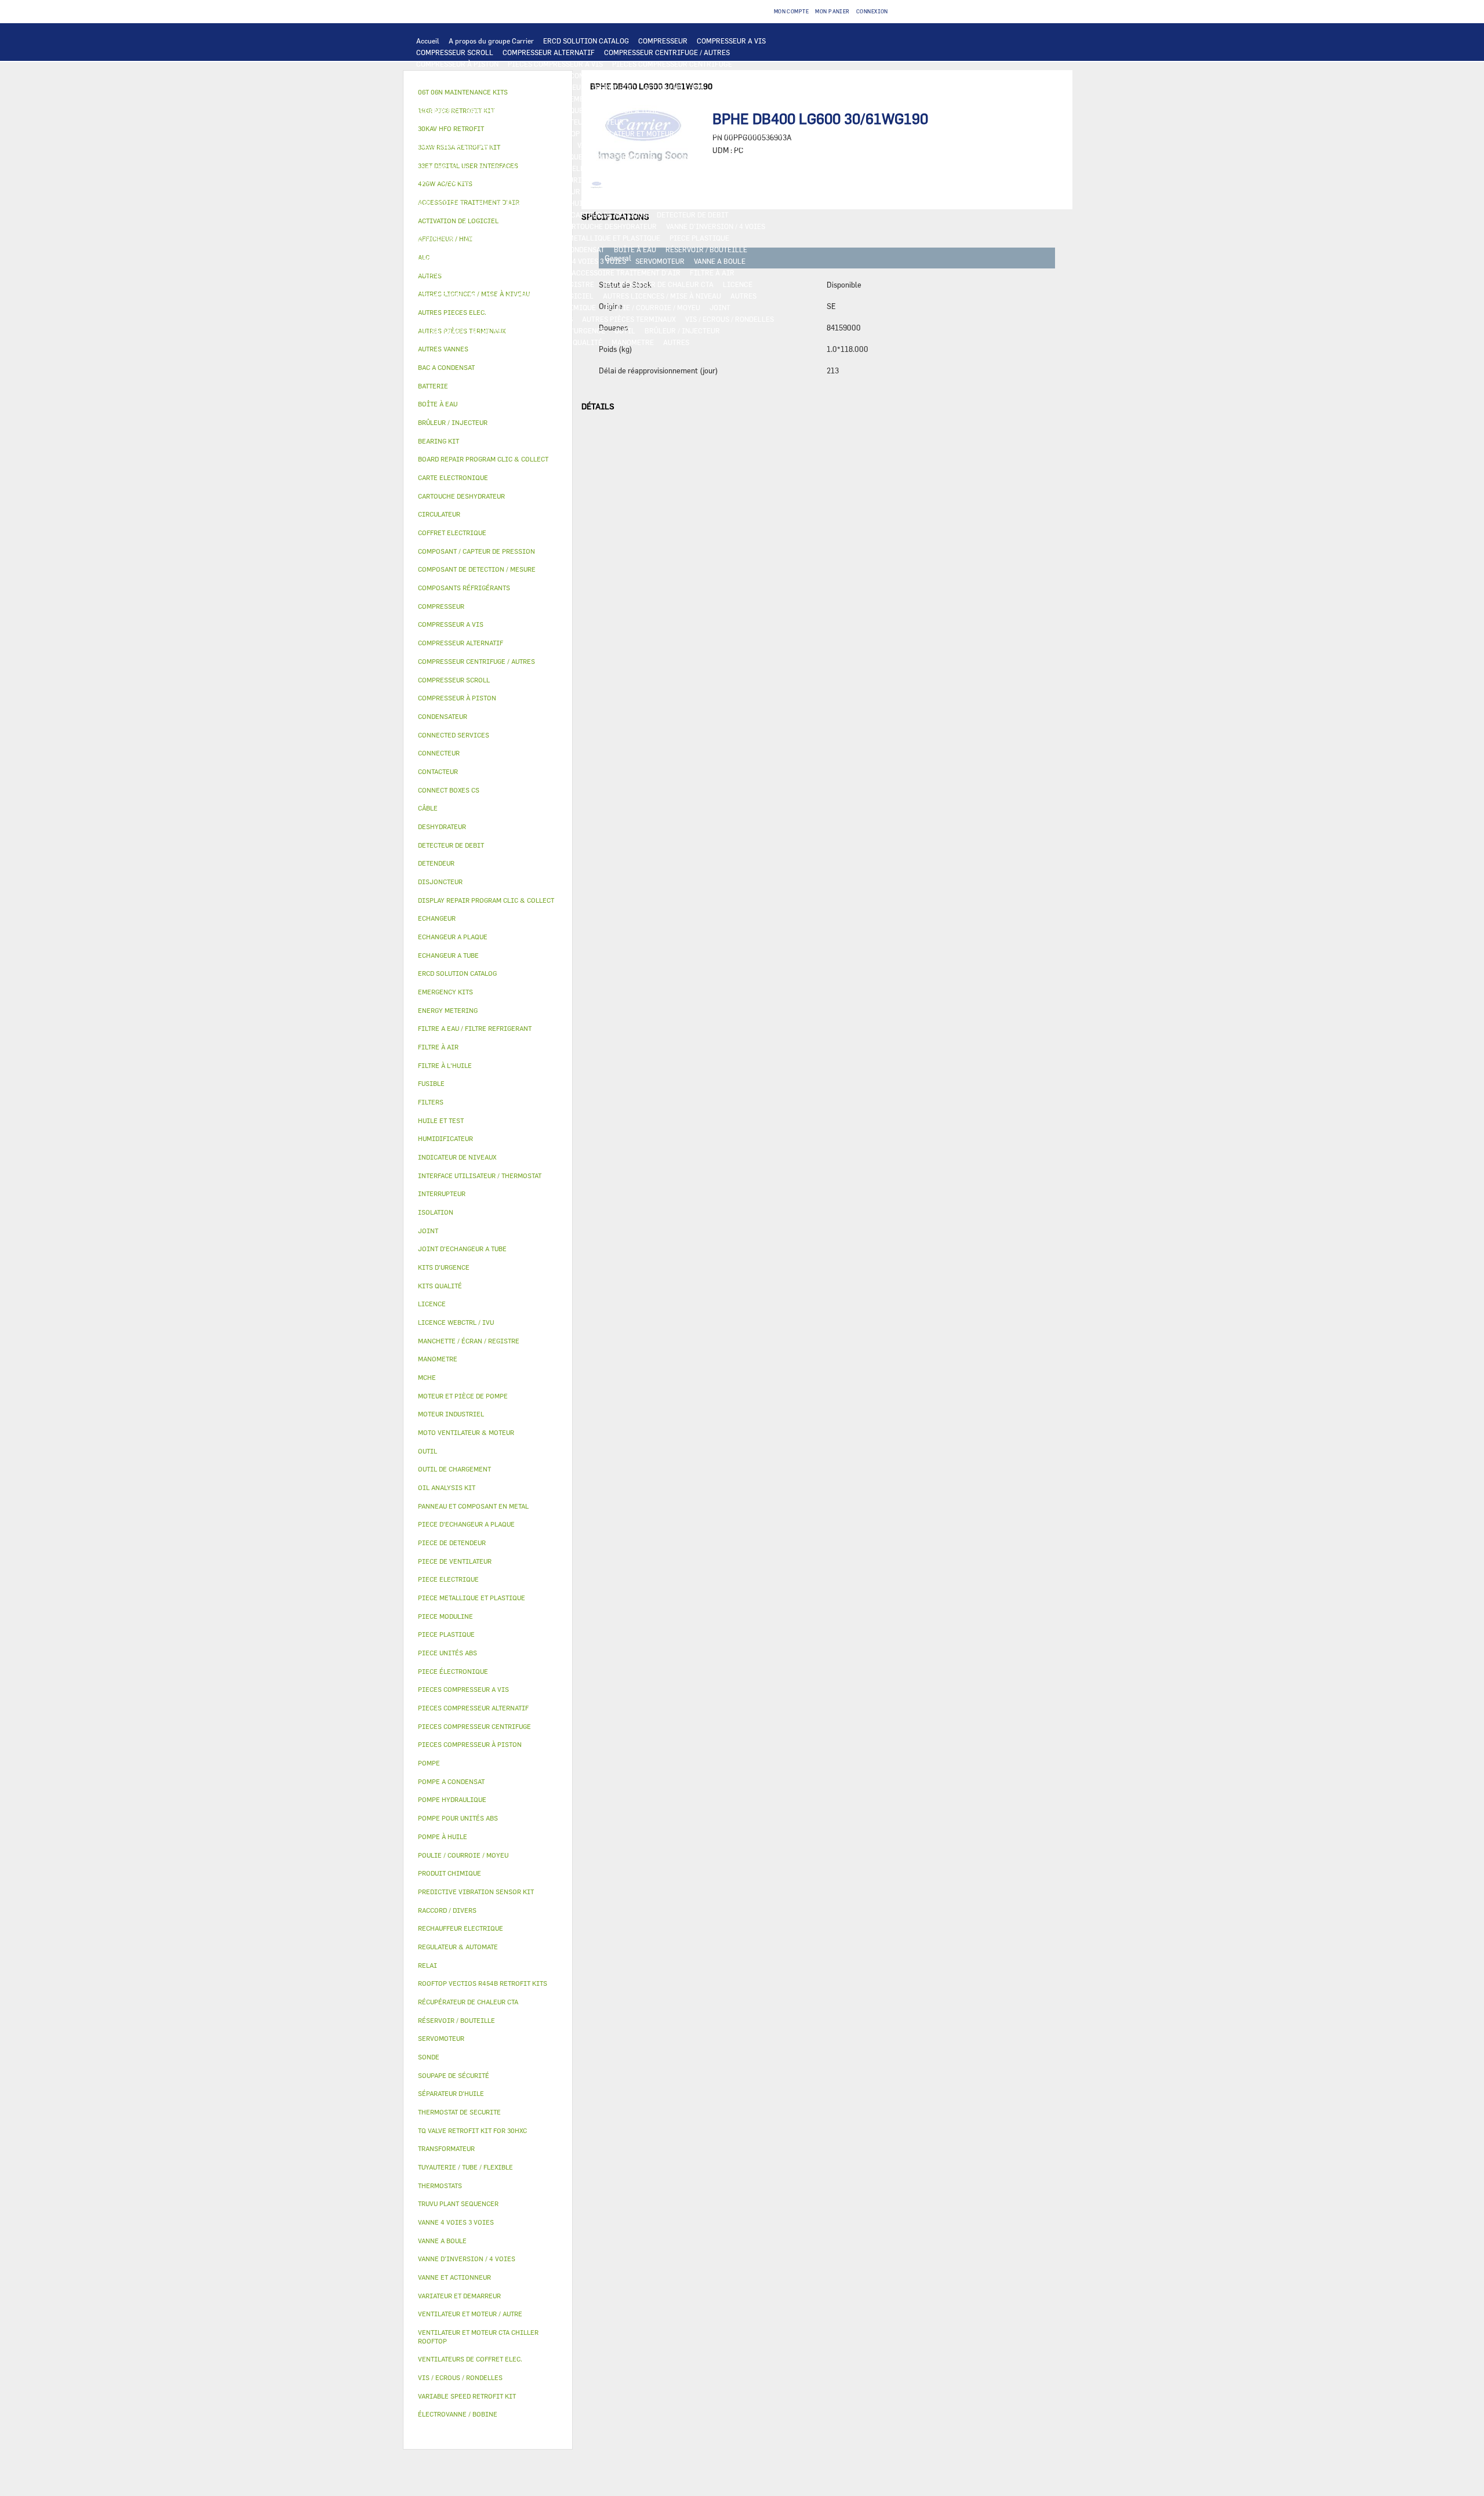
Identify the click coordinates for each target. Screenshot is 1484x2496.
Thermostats (440, 2186)
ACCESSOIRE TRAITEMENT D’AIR (626, 273)
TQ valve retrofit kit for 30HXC (472, 2130)
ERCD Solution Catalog (457, 973)
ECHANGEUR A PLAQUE (546, 110)
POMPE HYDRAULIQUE (749, 180)
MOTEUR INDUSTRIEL (747, 133)
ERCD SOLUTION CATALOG (586, 41)
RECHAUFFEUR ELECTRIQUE (678, 168)
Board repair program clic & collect (483, 459)
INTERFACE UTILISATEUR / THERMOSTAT (568, 87)
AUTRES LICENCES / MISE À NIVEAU (662, 296)
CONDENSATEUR (443, 168)
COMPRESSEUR (663, 41)
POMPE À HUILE (706, 203)
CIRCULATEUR (519, 191)
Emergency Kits (445, 992)
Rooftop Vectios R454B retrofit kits (483, 1983)
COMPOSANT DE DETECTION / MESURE (664, 99)
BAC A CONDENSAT (574, 249)
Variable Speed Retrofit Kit (467, 2396)
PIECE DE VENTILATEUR (455, 145)
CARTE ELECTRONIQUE (454, 87)
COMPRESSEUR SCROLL (455, 52)
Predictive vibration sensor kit (476, 1892)
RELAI (741, 145)
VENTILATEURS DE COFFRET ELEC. (534, 168)
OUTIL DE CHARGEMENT (553, 99)
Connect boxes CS (449, 790)
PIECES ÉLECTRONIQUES (702, 75)
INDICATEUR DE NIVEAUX (458, 319)
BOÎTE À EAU (635, 249)
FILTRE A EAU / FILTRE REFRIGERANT (478, 330)
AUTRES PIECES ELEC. (635, 180)
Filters (431, 1102)
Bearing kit (439, 441)
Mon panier (832, 11)
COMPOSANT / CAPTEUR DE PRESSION (586, 215)
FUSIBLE (735, 157)
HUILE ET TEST (441, 203)
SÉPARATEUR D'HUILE (636, 203)
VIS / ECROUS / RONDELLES (730, 319)
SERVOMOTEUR (660, 261)
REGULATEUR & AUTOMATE (460, 99)
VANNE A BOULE (720, 261)
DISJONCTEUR (688, 157)
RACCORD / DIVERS (541, 319)
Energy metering (448, 1010)
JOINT (720, 307)
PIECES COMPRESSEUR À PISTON (598, 75)
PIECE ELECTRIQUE (536, 145)
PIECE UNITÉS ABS (447, 342)
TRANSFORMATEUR (623, 157)
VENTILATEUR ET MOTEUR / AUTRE (645, 133)
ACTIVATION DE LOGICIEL (550, 296)
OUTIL (625, 330)
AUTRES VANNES (536, 273)
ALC (742, 99)
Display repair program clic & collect (486, 900)
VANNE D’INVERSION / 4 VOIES (716, 226)
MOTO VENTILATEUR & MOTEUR (572, 122)
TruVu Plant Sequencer (458, 2203)
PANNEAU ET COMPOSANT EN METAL (475, 249)
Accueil (428, 41)
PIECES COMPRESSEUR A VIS (555, 64)
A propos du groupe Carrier (491, 41)
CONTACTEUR (700, 145)
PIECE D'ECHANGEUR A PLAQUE (719, 110)
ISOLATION (435, 261)
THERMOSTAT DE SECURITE (545, 180)
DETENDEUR (436, 238)
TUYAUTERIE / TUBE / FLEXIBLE (468, 307)
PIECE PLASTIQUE (699, 238)
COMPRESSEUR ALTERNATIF (549, 52)
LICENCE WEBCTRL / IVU (457, 296)
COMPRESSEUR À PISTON (457, 64)
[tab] (488, 349)
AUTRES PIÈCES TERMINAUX (629, 319)
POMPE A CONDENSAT (451, 191)
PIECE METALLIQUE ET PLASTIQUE (603, 238)
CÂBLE (488, 157)
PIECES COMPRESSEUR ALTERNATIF (475, 75)
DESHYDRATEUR (527, 226)
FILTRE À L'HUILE (561, 203)
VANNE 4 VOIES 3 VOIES (588, 261)
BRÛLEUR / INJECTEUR (682, 330)
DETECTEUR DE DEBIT (693, 215)
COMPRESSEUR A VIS (731, 41)
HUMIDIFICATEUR (446, 284)
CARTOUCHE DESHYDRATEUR (610, 226)
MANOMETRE (633, 342)
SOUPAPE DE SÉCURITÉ (454, 226)
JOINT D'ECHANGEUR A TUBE (464, 122)
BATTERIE (483, 110)
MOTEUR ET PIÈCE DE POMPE (600, 191)
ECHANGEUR (437, 110)
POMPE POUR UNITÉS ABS (698, 191)
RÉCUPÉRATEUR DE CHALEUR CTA (659, 284)
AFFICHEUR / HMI (673, 87)
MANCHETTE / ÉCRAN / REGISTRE (540, 284)
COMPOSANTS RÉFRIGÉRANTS (465, 215)
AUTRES (743, 296)
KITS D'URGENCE (577, 330)
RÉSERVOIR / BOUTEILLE (706, 249)
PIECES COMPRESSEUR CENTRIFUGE (672, 64)
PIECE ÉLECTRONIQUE (453, 1671)
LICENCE (738, 284)
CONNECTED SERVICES (454, 180)
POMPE (692, 180)
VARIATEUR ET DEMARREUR (623, 145)
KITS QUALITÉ (579, 342)
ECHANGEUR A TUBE (625, 110)
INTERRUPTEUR (442, 157)
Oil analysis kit (447, 1487)
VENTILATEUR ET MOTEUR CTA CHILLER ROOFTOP (498, 133)
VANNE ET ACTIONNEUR (501, 261)
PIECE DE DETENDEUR (501, 238)
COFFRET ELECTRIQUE (545, 157)
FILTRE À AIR (712, 273)
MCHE (427, 1377)
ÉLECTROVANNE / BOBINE (458, 273)
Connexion (872, 11)
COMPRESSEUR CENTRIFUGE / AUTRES (667, 52)
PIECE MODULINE (517, 342)
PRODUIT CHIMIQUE (562, 307)
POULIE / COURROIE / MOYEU (653, 307)
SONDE (611, 168)
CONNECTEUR (756, 168)
